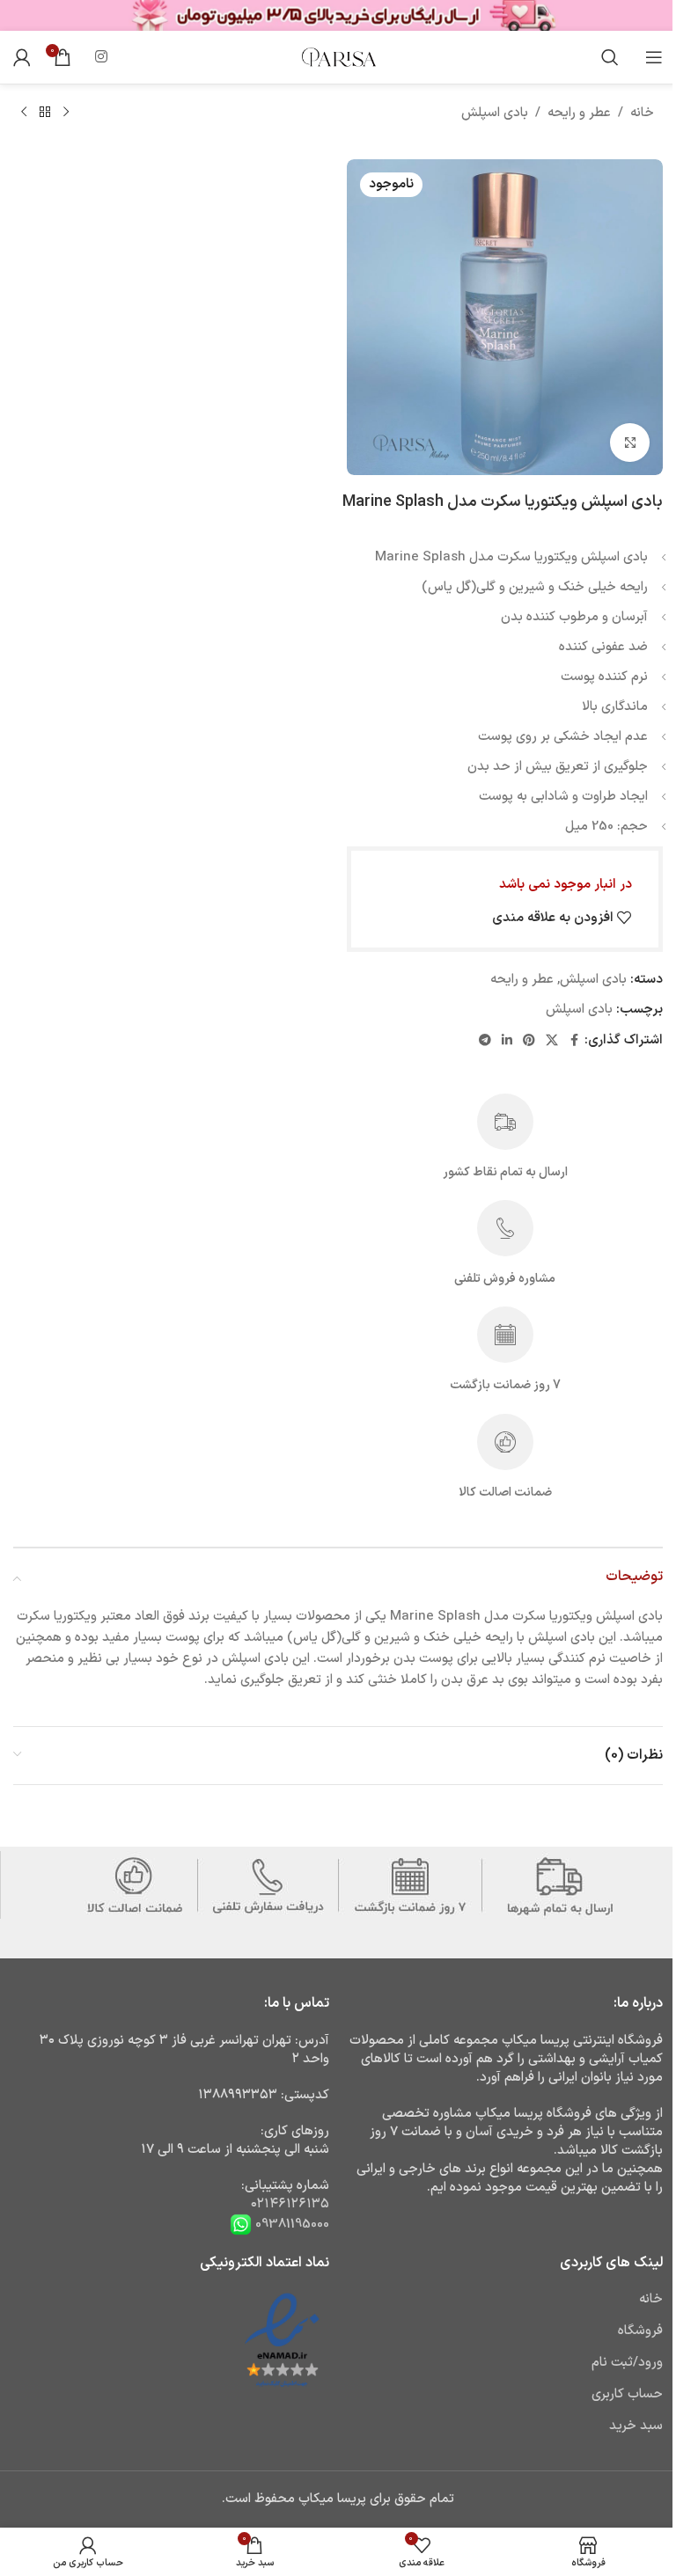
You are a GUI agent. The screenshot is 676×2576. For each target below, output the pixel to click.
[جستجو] (610, 57)
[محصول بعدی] (24, 113)
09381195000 (290, 2224)
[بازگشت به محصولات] (45, 113)
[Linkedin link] (507, 1041)
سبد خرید (636, 2426)
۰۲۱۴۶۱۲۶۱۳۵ (290, 2204)
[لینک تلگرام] (485, 1041)
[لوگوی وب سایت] (338, 57)
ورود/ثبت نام (627, 2363)
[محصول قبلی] (66, 113)
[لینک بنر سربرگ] (338, 15)
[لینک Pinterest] (529, 1041)
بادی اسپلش (495, 113)
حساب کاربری (627, 2394)
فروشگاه (640, 2331)
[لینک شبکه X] (552, 1041)
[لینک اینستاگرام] (101, 57)
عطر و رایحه (579, 113)
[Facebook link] (574, 1041)
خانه (642, 113)
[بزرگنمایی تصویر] (630, 443)
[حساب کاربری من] (22, 57)
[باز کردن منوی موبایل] (654, 57)
